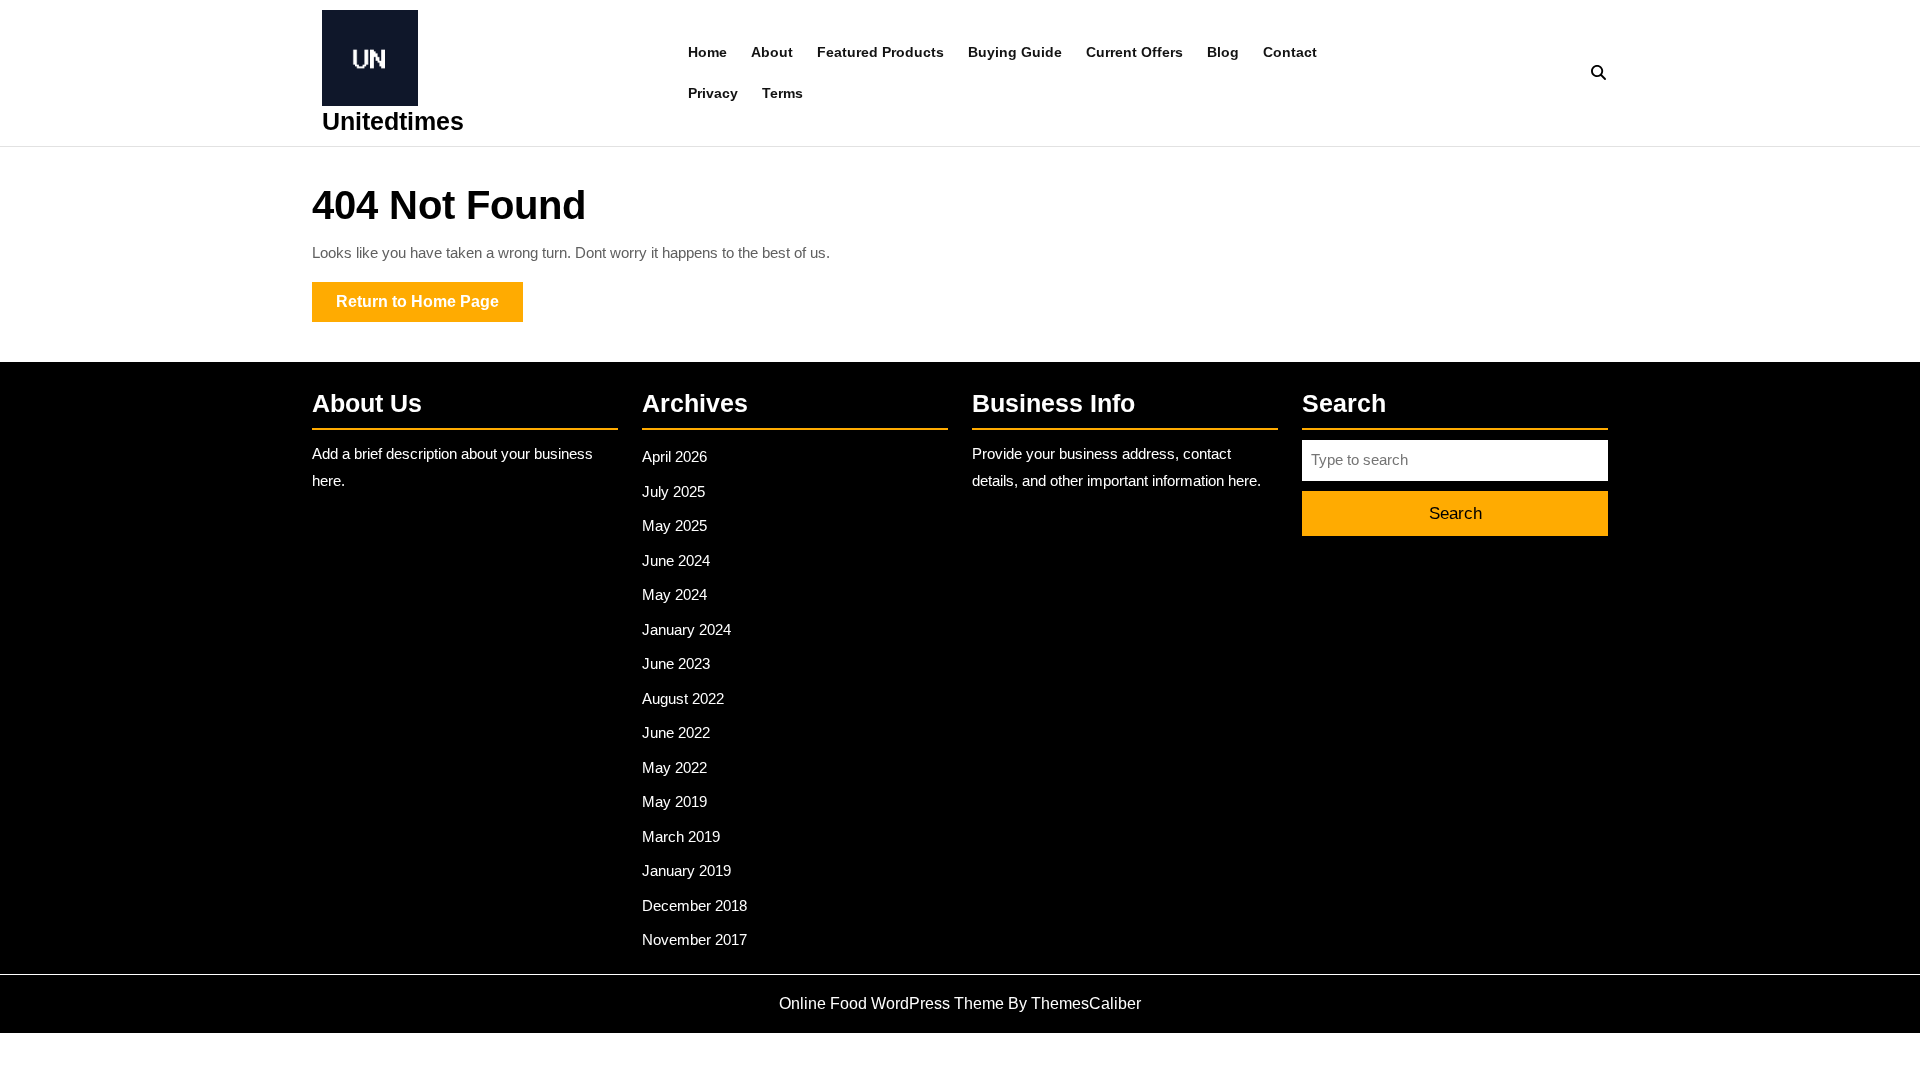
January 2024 (686, 629)
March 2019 (681, 836)
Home (707, 52)
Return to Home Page (429, 307)
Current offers (1134, 52)
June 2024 (676, 560)
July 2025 (673, 491)
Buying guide (1015, 52)
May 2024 (674, 594)
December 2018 (694, 905)
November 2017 (694, 939)
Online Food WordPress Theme (891, 1003)
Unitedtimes (393, 121)
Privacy (713, 93)
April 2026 (674, 456)
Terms (782, 93)
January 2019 (686, 870)
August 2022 (683, 698)
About (772, 52)
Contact (1290, 52)
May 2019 (674, 801)
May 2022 (674, 767)
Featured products (880, 52)
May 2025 (674, 525)
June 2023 (676, 663)
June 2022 (676, 732)
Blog (1223, 52)
